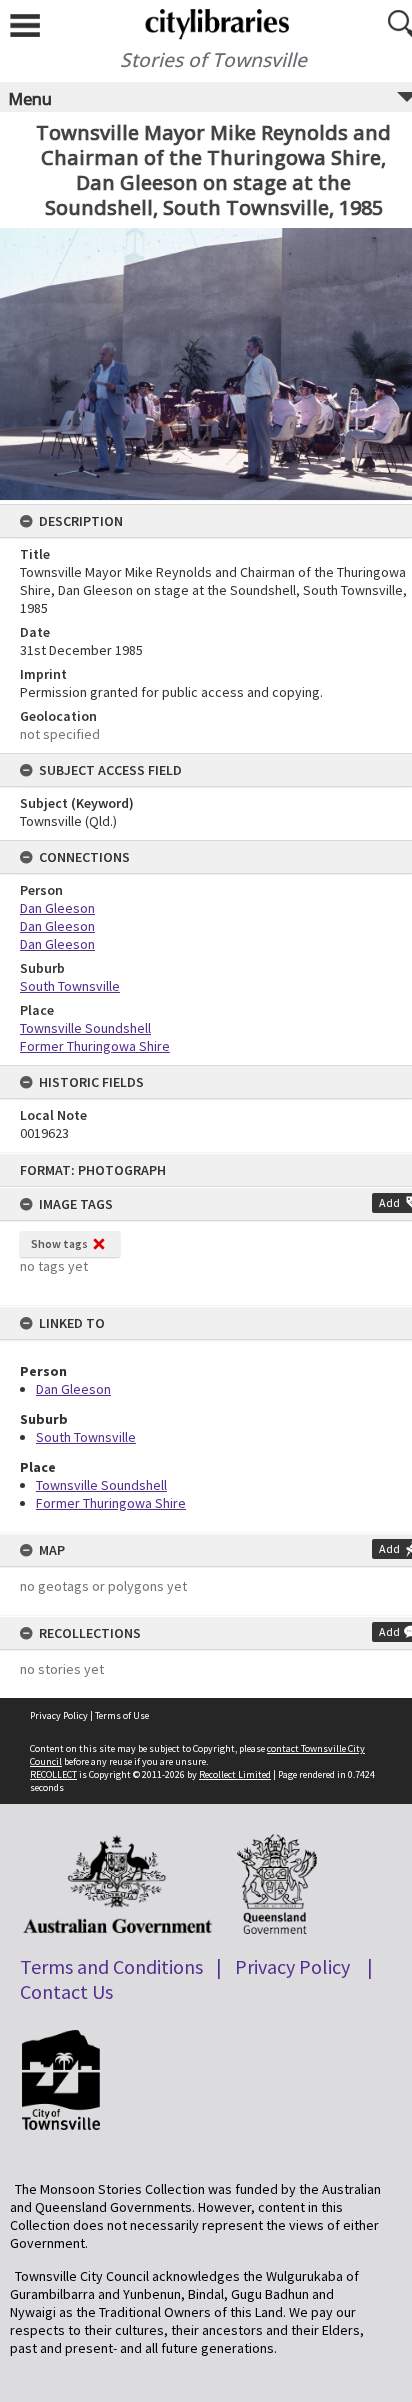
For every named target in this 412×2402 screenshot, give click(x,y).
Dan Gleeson (73, 1389)
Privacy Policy (59, 1715)
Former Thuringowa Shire (111, 1503)
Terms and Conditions (111, 1966)
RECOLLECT (53, 1774)
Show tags (59, 1243)
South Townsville (86, 1437)
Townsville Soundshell (101, 1485)
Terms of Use (122, 1715)
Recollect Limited (235, 1774)
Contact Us (66, 1991)
